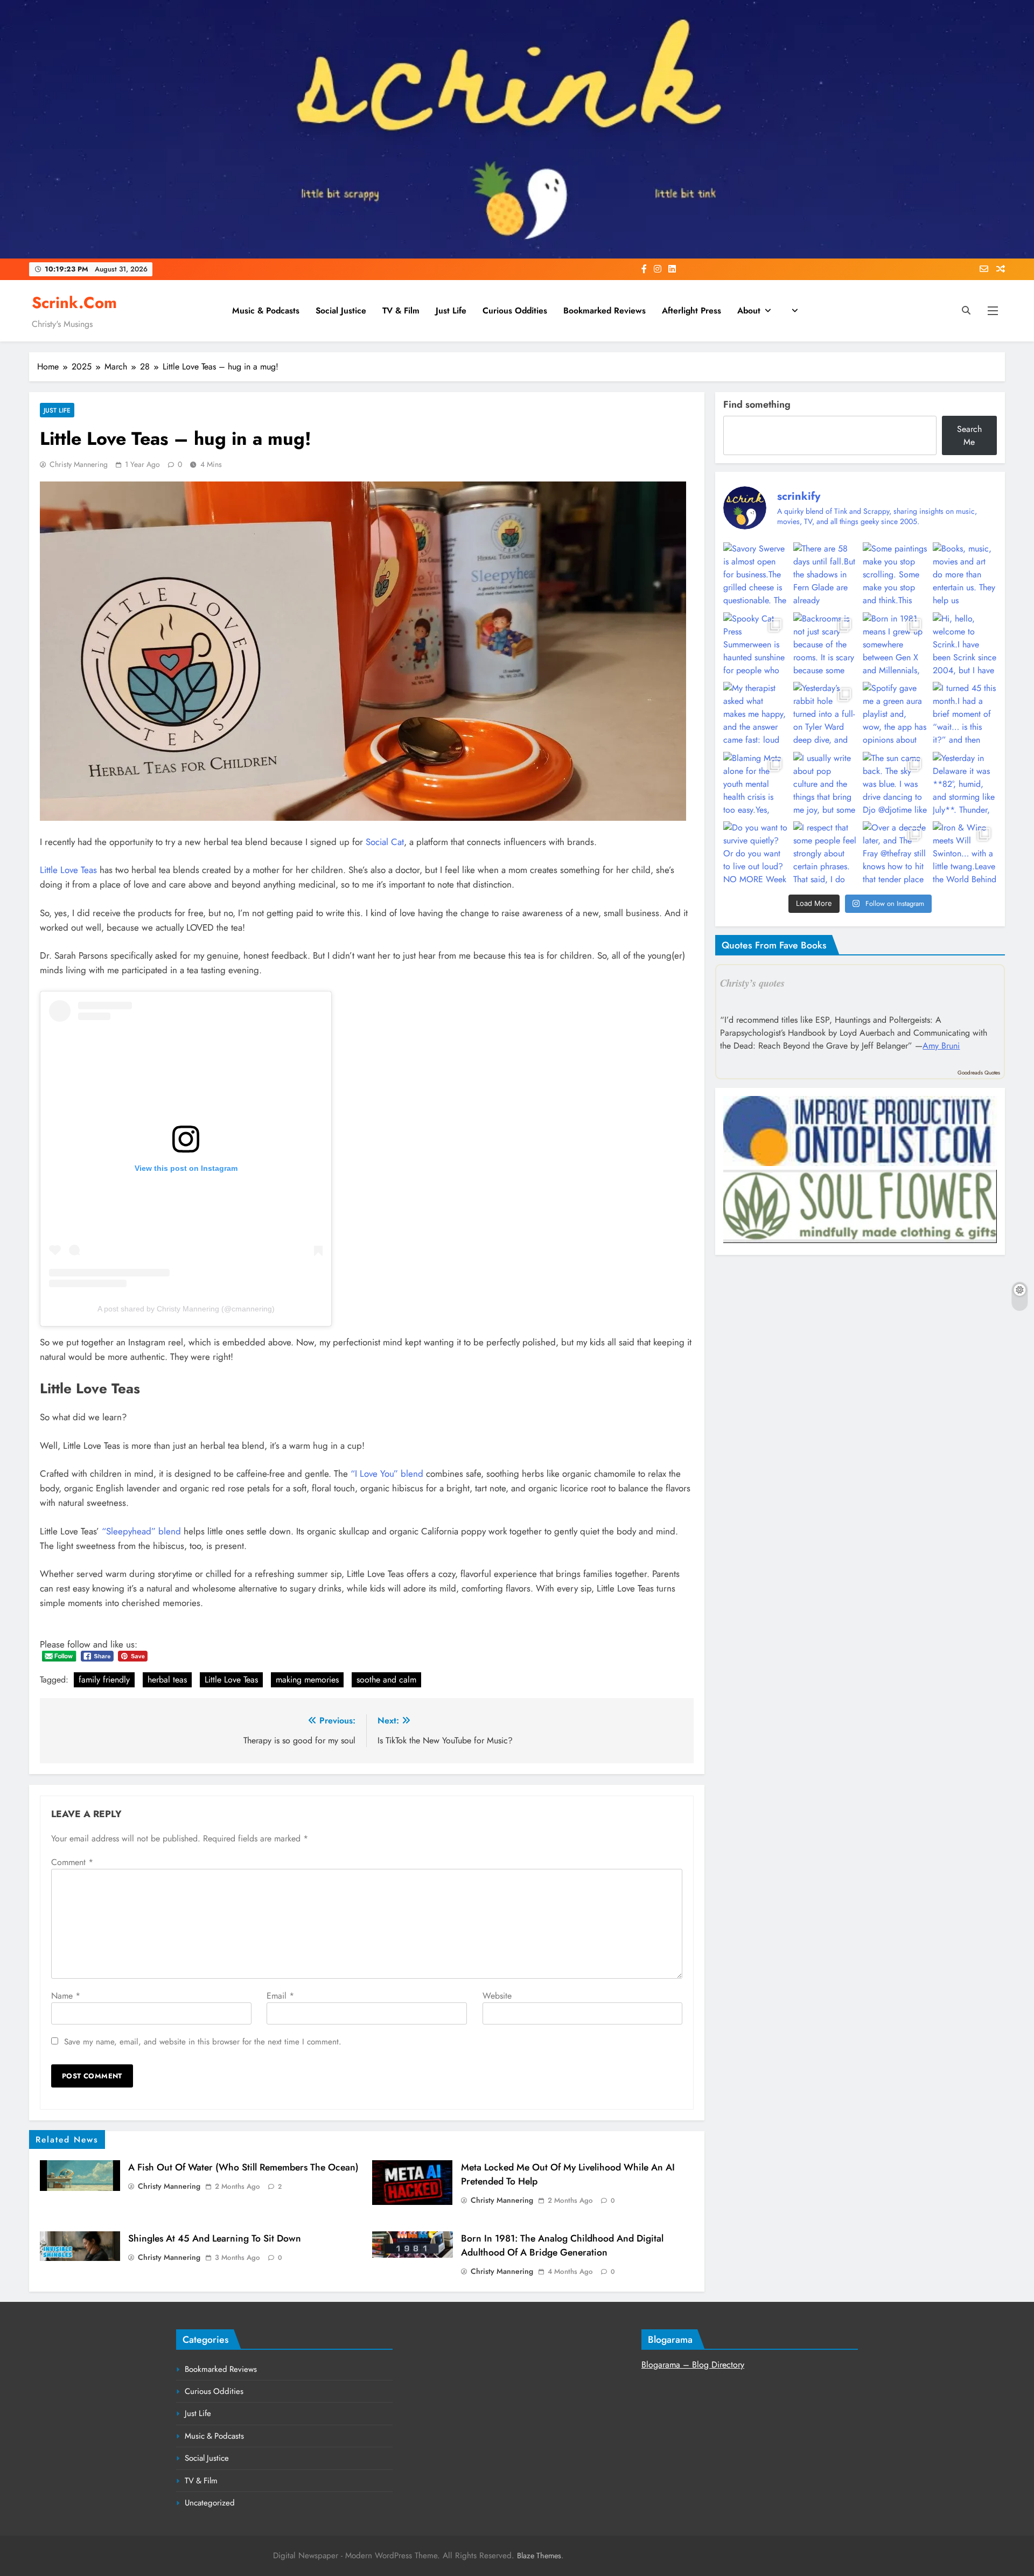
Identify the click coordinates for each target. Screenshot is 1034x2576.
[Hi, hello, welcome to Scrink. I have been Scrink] (965, 644)
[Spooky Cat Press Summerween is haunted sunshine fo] (755, 644)
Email (280, 1996)
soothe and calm (386, 1680)
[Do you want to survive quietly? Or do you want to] (755, 853)
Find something (757, 404)
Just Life (451, 310)
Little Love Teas (68, 870)
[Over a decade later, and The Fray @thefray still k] (895, 853)
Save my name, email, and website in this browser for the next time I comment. (203, 2042)
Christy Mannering (79, 464)
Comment (72, 1862)
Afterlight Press (691, 310)
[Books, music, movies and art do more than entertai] (965, 574)
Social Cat (385, 842)
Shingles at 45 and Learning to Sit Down (215, 2238)
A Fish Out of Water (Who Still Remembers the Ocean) (243, 2167)
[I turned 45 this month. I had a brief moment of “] (965, 714)
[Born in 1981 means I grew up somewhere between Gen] (895, 644)
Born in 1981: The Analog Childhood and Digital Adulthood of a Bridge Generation (562, 2245)
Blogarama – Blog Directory (693, 2365)
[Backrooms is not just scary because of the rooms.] (825, 644)
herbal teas (167, 1680)
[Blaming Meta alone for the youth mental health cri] (755, 784)
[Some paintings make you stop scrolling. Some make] (895, 574)
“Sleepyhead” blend (141, 1531)
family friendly (104, 1680)
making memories (307, 1680)
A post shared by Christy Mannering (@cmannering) (186, 1309)
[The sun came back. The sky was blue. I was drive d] (895, 784)
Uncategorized (210, 2503)
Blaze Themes (539, 2556)
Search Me (969, 435)
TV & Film (401, 310)
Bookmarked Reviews (605, 310)
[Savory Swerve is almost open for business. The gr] (755, 574)
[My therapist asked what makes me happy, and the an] (755, 714)
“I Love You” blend (387, 1474)
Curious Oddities (515, 310)
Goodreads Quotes (979, 1073)
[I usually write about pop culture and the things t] (825, 784)
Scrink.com (74, 303)
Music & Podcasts (266, 310)
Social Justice (341, 310)
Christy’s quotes (752, 983)
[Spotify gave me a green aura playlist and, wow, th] (895, 714)
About (749, 310)
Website (497, 1996)
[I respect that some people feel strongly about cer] (825, 853)
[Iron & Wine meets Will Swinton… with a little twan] (965, 853)
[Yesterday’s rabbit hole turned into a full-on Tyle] (825, 714)
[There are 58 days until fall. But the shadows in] (825, 574)
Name (66, 1996)
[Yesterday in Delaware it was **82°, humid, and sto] (965, 784)
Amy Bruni (941, 1046)
